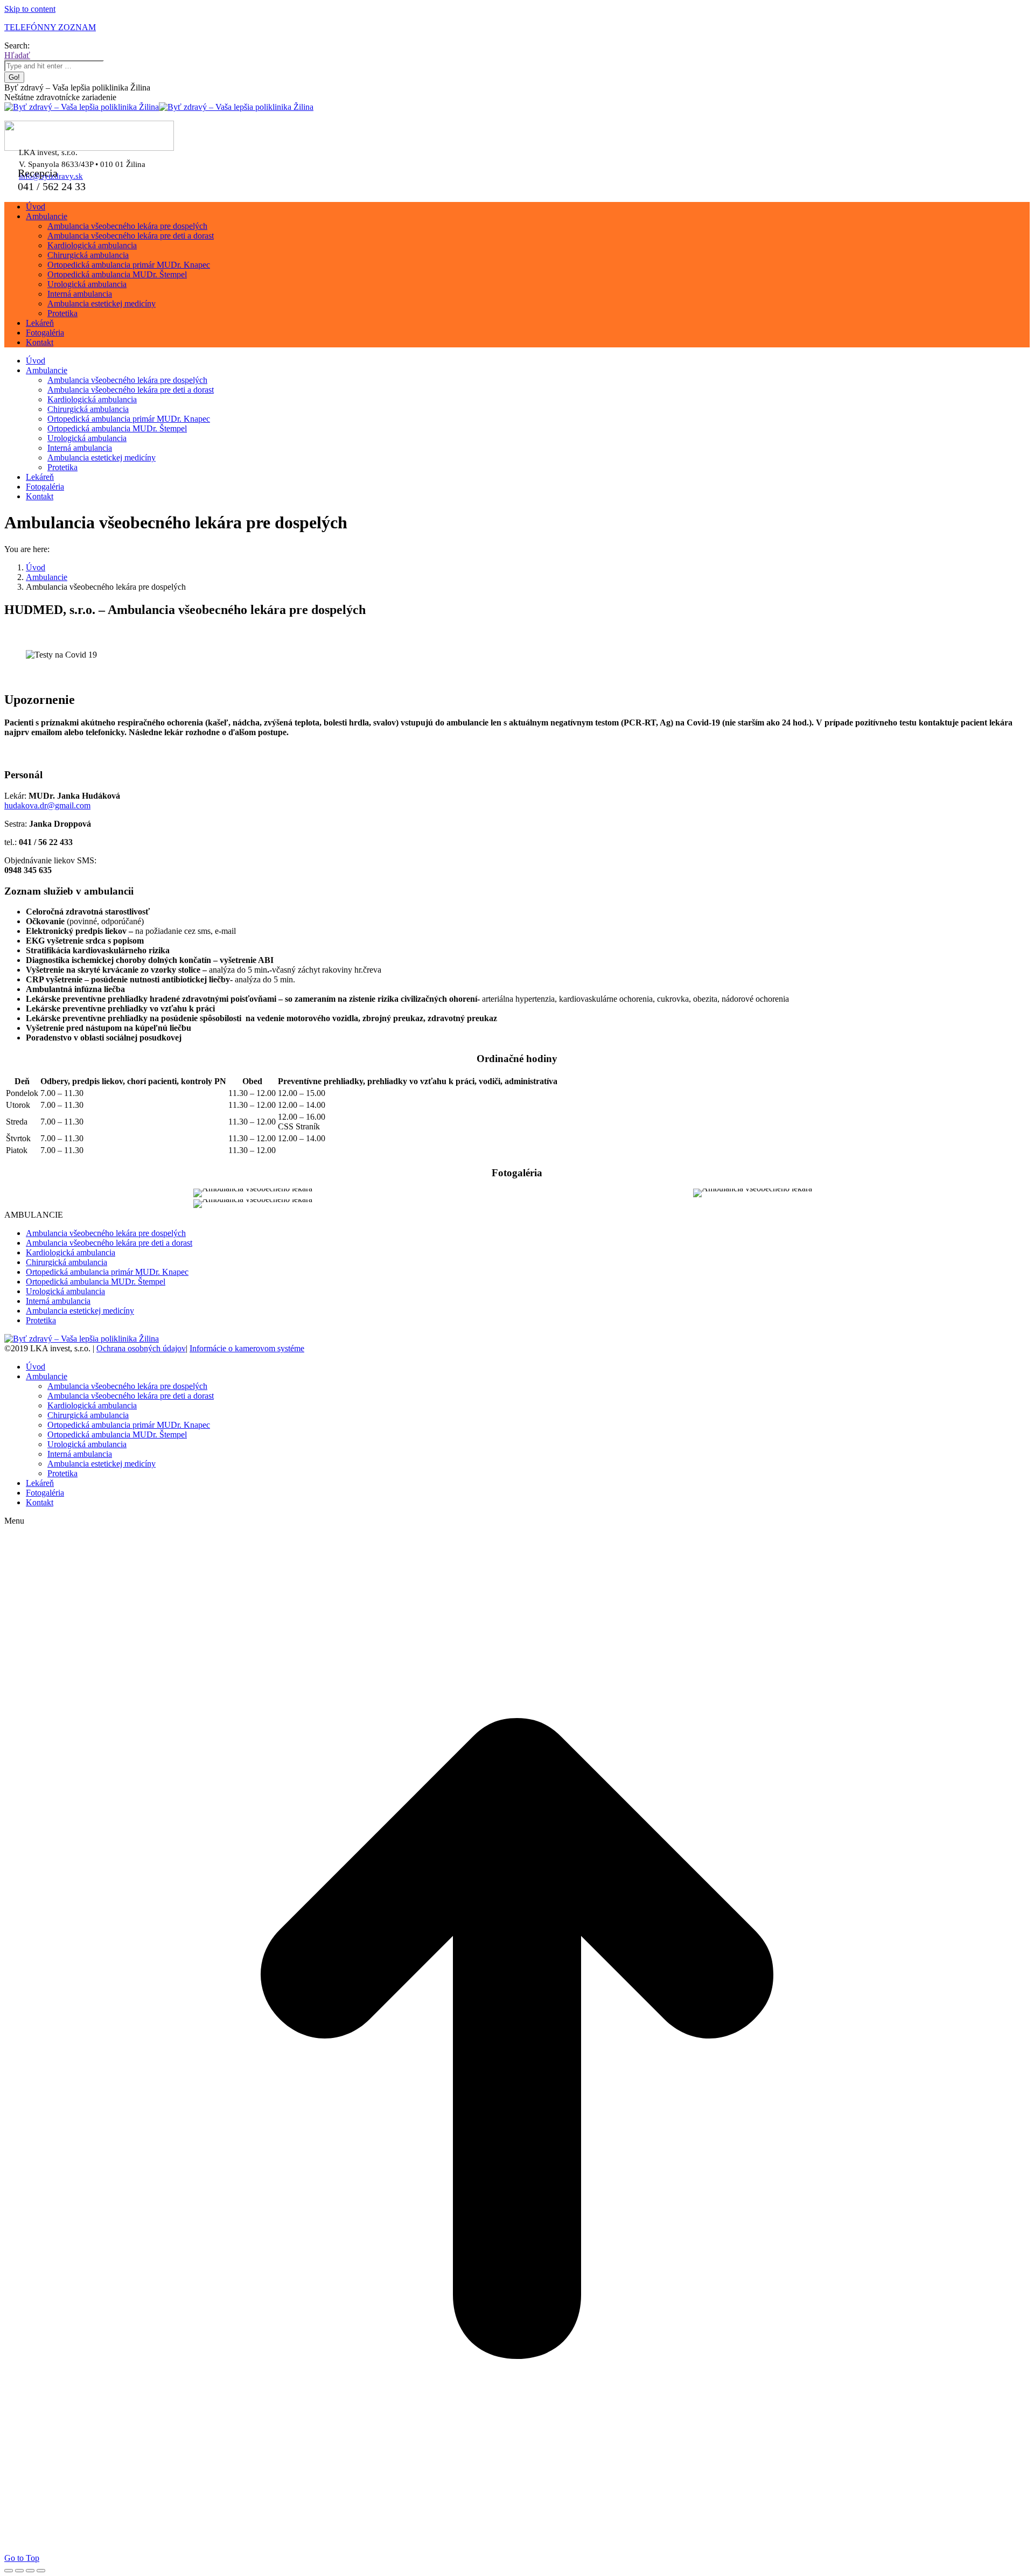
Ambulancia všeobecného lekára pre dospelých (106, 1233)
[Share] (19, 2571)
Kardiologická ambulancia (71, 1252)
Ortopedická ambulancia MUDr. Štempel (96, 1282)
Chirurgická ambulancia (67, 1262)
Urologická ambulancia (65, 1291)
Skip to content (30, 9)
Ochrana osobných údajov (141, 1348)
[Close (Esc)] (9, 2571)
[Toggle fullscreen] (30, 2571)
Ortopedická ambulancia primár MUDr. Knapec (107, 1272)
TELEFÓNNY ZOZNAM (50, 27)
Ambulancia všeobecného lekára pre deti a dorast (109, 1243)
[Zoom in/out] (41, 2571)
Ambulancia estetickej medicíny (80, 1311)
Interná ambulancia (58, 1301)
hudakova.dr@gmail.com (47, 805)
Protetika (41, 1320)
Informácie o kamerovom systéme (247, 1348)
